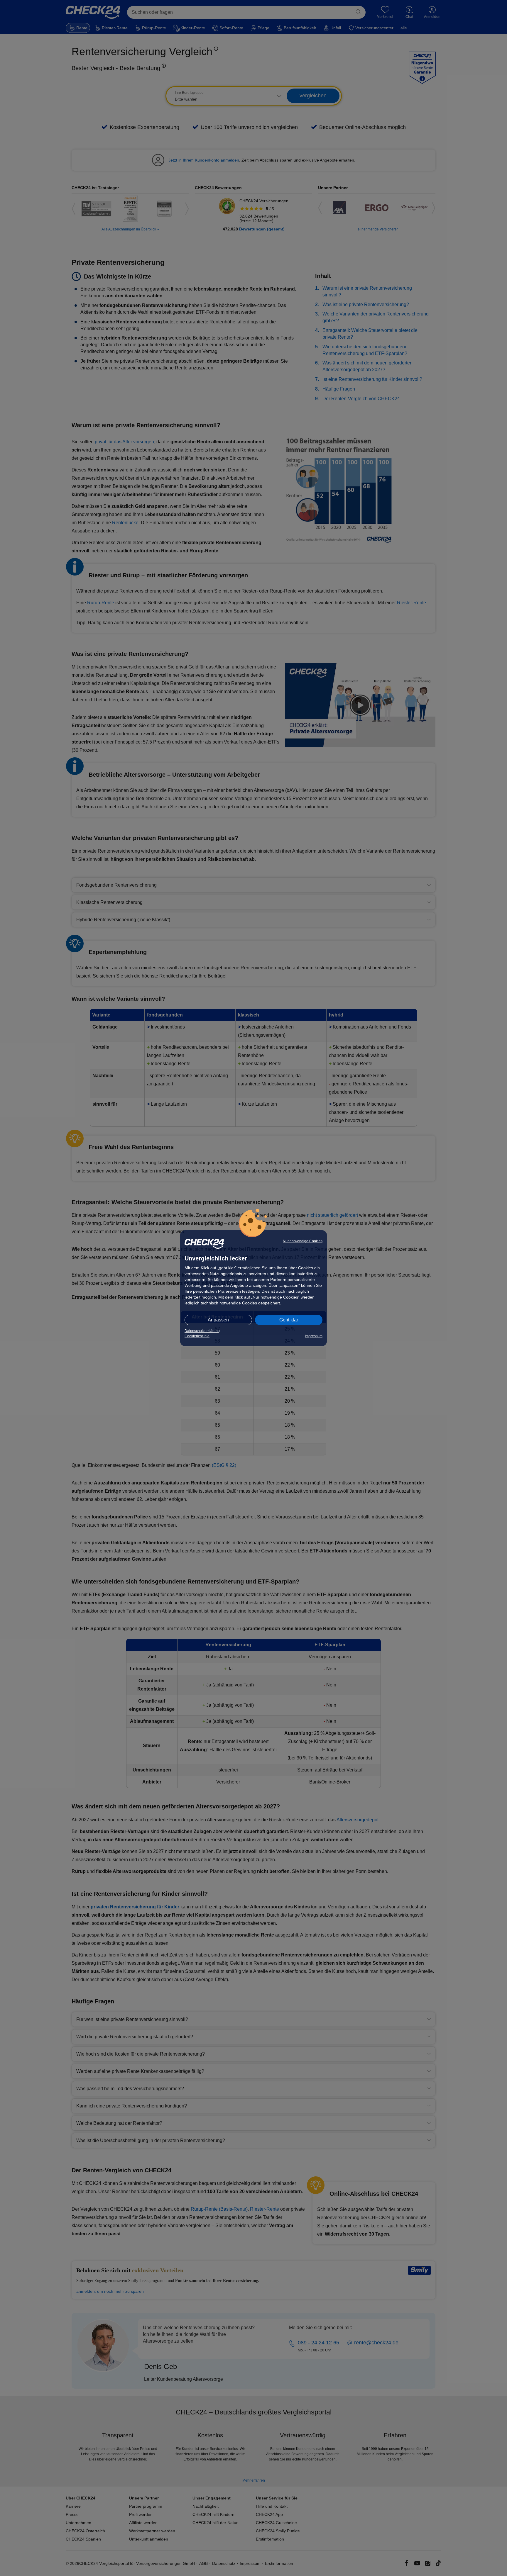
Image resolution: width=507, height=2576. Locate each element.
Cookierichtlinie (197, 1336)
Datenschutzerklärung (202, 1331)
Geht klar (289, 1320)
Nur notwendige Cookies (303, 1241)
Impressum (314, 1336)
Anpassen (218, 1320)
